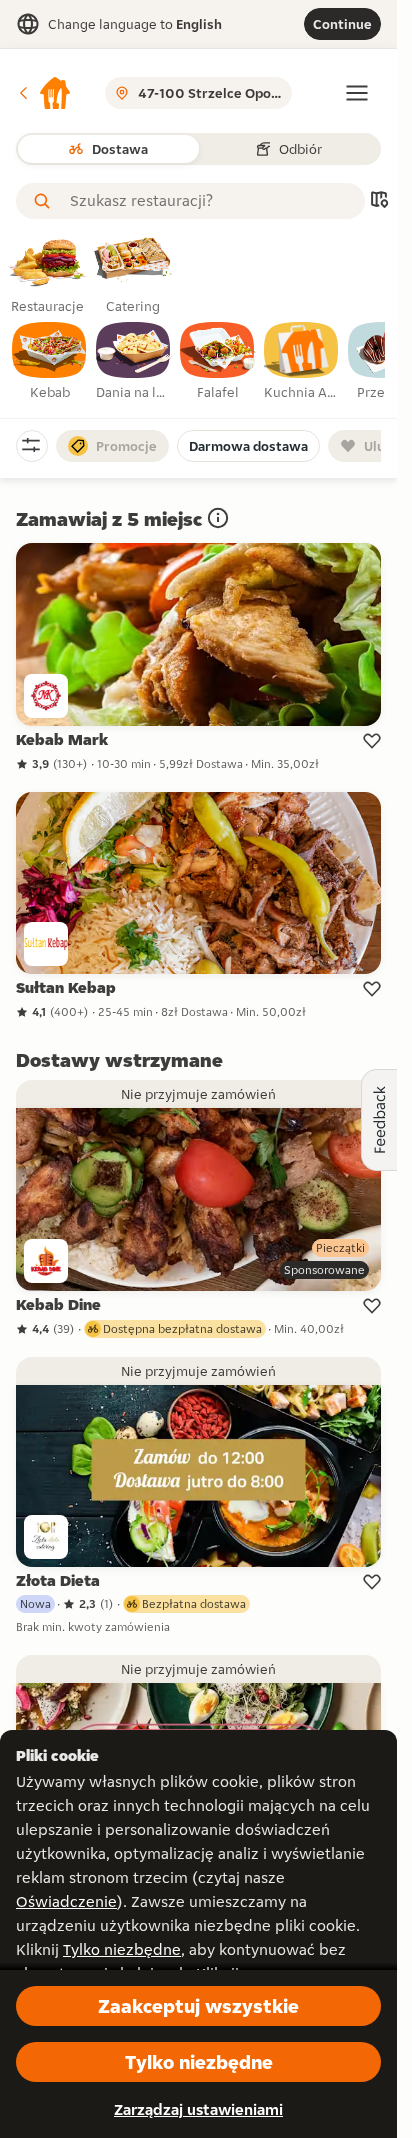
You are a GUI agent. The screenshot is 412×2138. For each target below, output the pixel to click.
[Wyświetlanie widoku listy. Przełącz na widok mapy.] (379, 201)
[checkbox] (50, 362)
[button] (44, 93)
